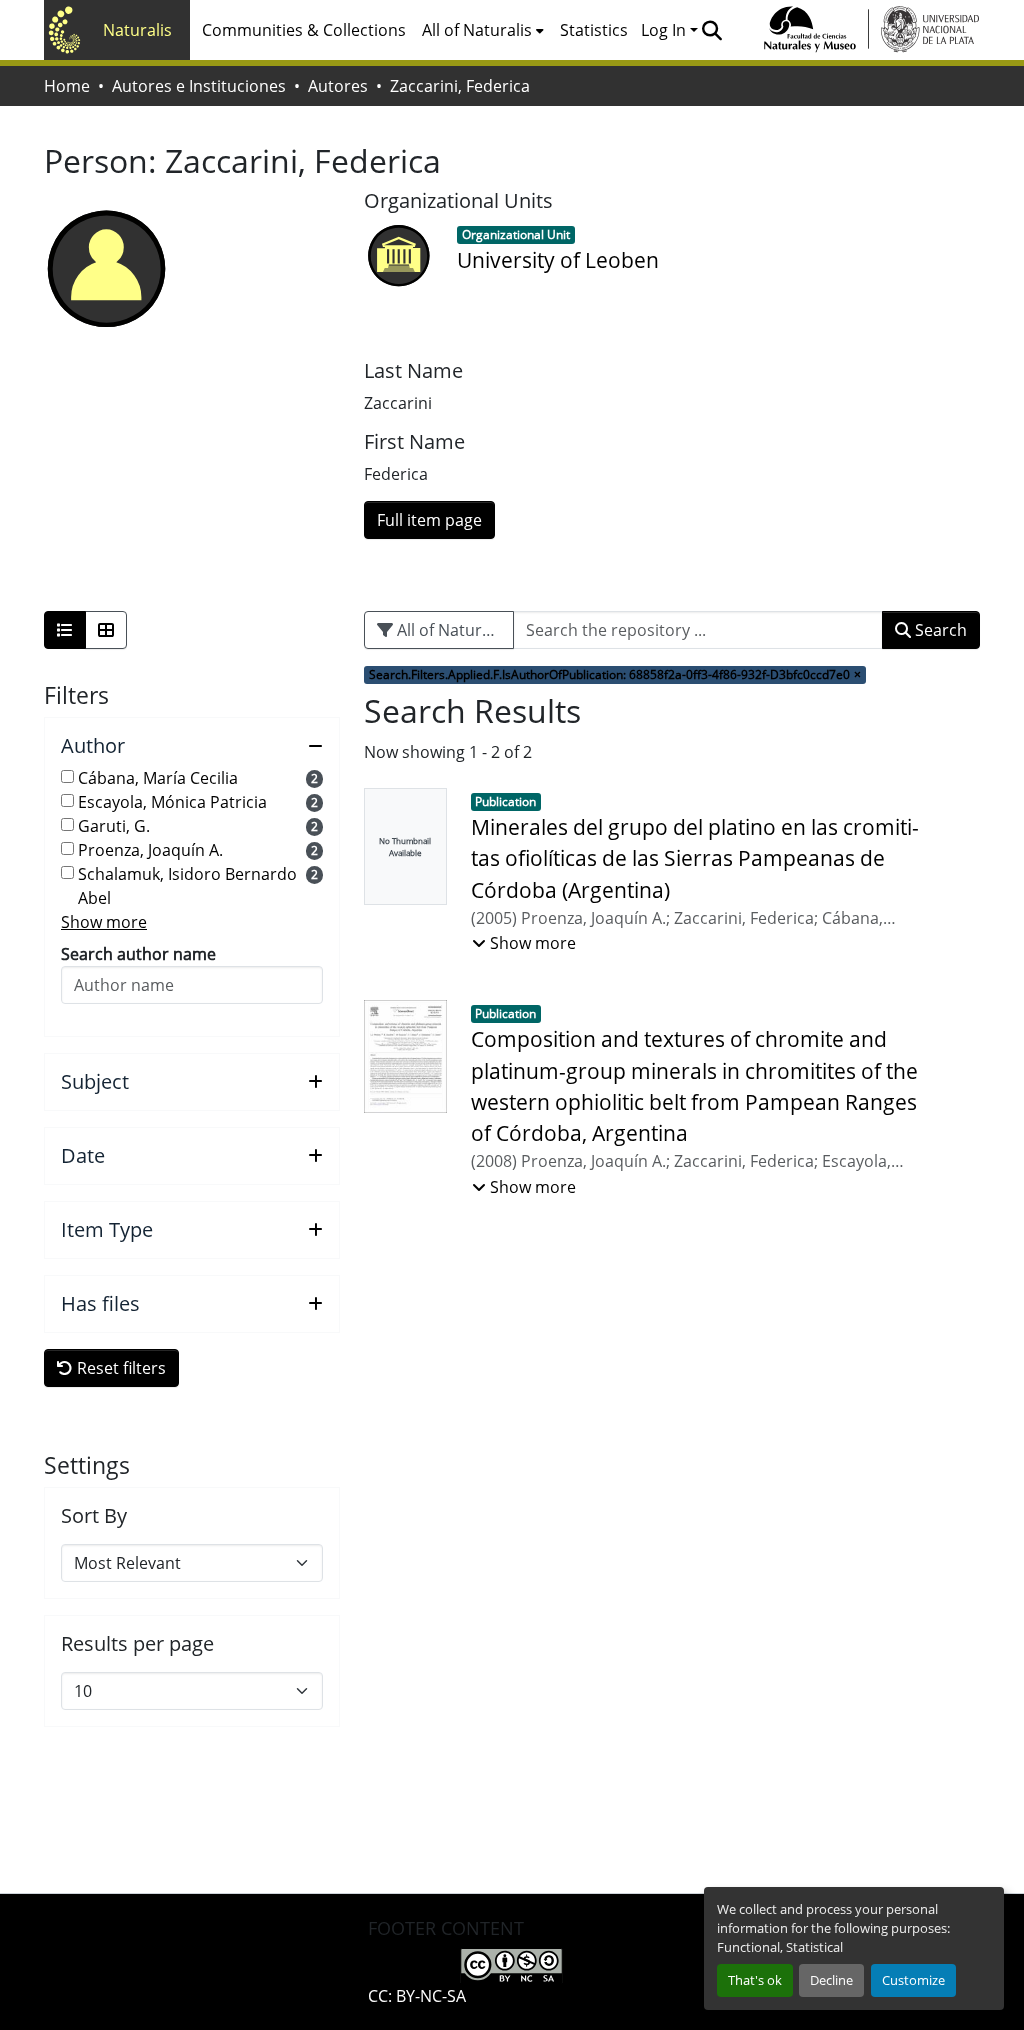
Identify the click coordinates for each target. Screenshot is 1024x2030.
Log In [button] (665, 30)
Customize (913, 1980)
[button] (711, 30)
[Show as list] (65, 630)
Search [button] (939, 630)
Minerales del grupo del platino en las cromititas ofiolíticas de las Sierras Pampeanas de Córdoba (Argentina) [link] (695, 858)
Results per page (137, 1644)
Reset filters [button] (119, 1368)
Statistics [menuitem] (594, 30)
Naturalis (137, 30)
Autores (338, 86)
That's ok (755, 1980)
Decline (831, 1980)
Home (67, 86)
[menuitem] (483, 30)
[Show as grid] (106, 630)
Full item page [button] (429, 520)
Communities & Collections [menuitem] (304, 30)
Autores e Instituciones (199, 86)
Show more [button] (104, 922)
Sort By (94, 1516)
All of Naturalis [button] (477, 30)
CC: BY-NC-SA (417, 1996)
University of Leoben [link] (558, 260)
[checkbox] (67, 776)
